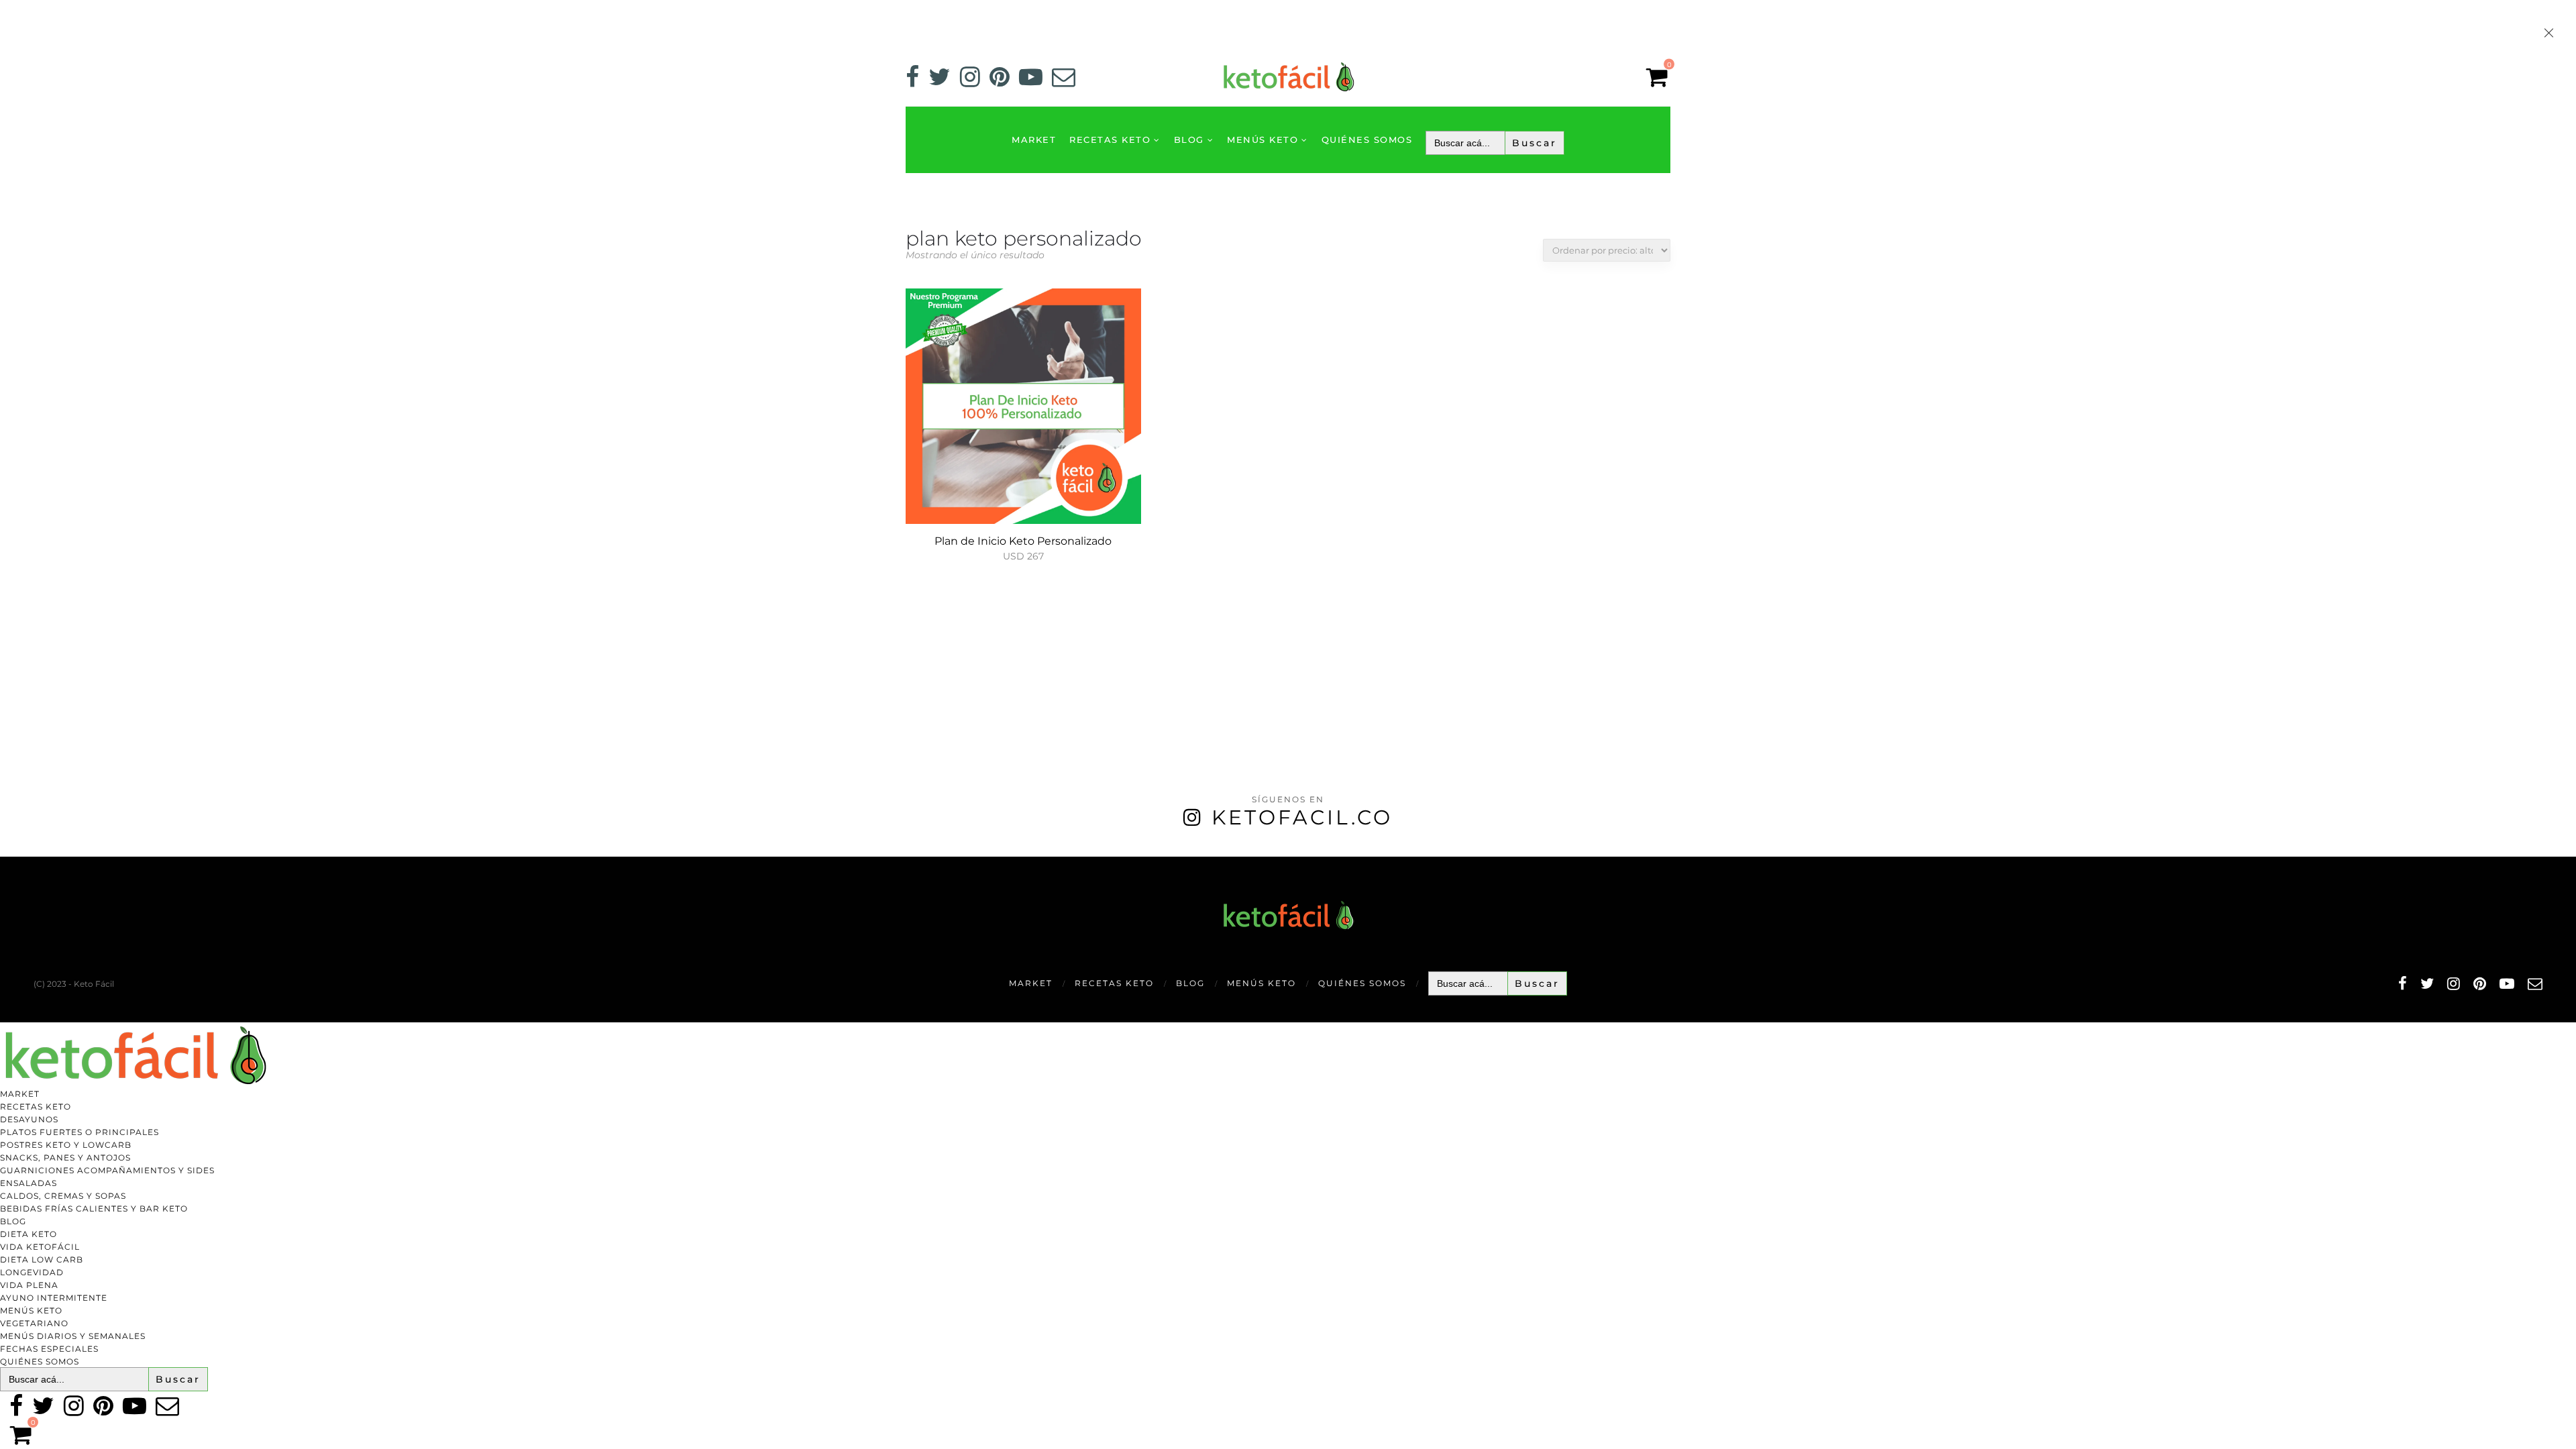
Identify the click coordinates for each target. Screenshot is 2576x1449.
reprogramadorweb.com (7, 858)
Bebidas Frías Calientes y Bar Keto (94, 1209)
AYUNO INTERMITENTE (54, 1298)
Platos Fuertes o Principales (79, 1132)
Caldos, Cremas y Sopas (63, 1196)
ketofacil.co (1302, 817)
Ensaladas (29, 1183)
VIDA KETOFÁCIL (40, 1247)
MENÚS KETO (1263, 140)
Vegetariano (34, 1323)
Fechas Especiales (49, 1349)
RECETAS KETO (1110, 140)
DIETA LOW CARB (42, 1259)
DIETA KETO (29, 1234)
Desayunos (29, 1119)
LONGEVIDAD (32, 1272)
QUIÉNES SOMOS (1367, 140)
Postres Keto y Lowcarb (66, 1145)
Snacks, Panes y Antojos (65, 1158)
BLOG (1189, 140)
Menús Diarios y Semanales (73, 1336)
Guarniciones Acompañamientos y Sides (107, 1170)
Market (1034, 140)
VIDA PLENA (29, 1285)
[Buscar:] (1495, 143)
